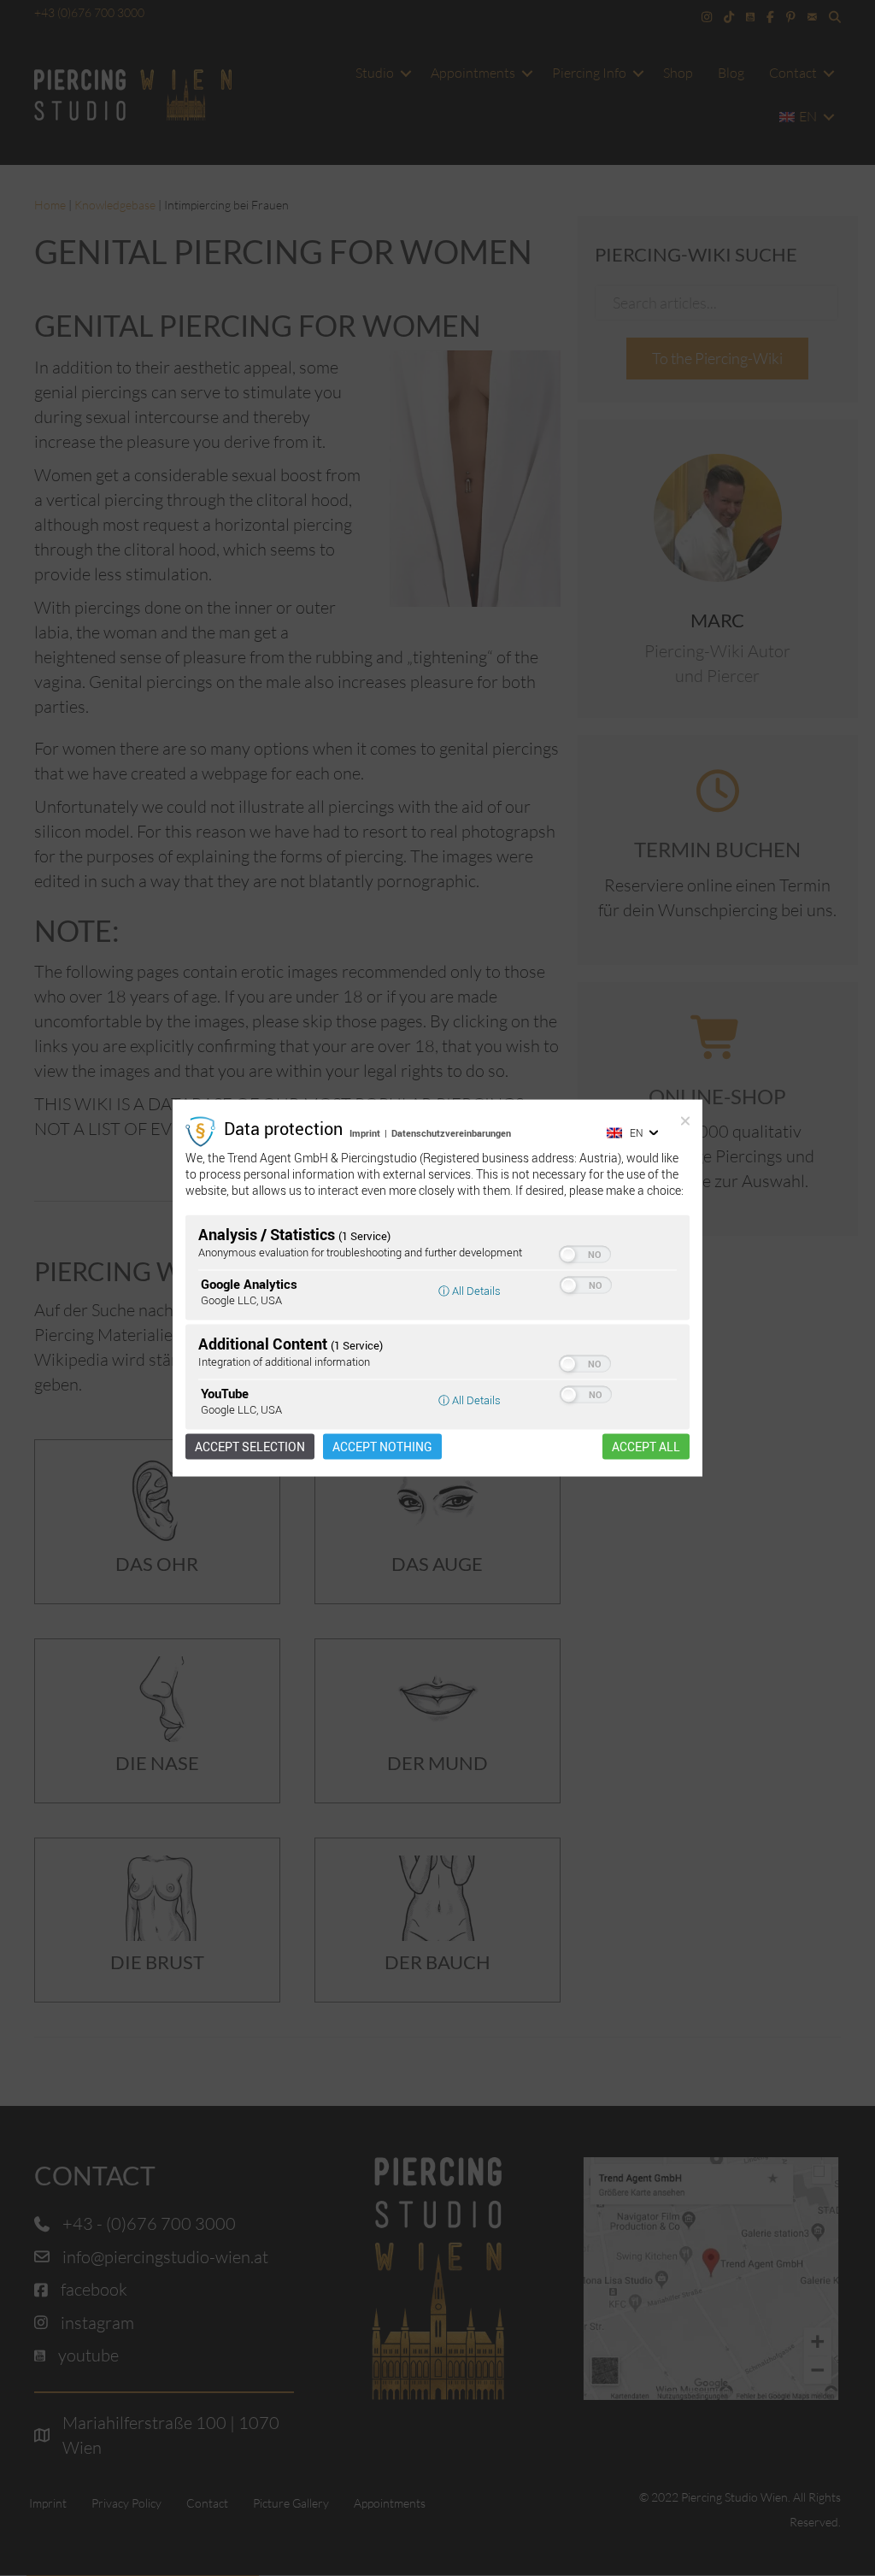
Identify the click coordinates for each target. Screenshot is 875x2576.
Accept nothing (382, 1446)
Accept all (646, 1446)
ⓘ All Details (470, 1290)
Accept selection (250, 1446)
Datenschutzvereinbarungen (451, 1133)
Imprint (365, 1133)
